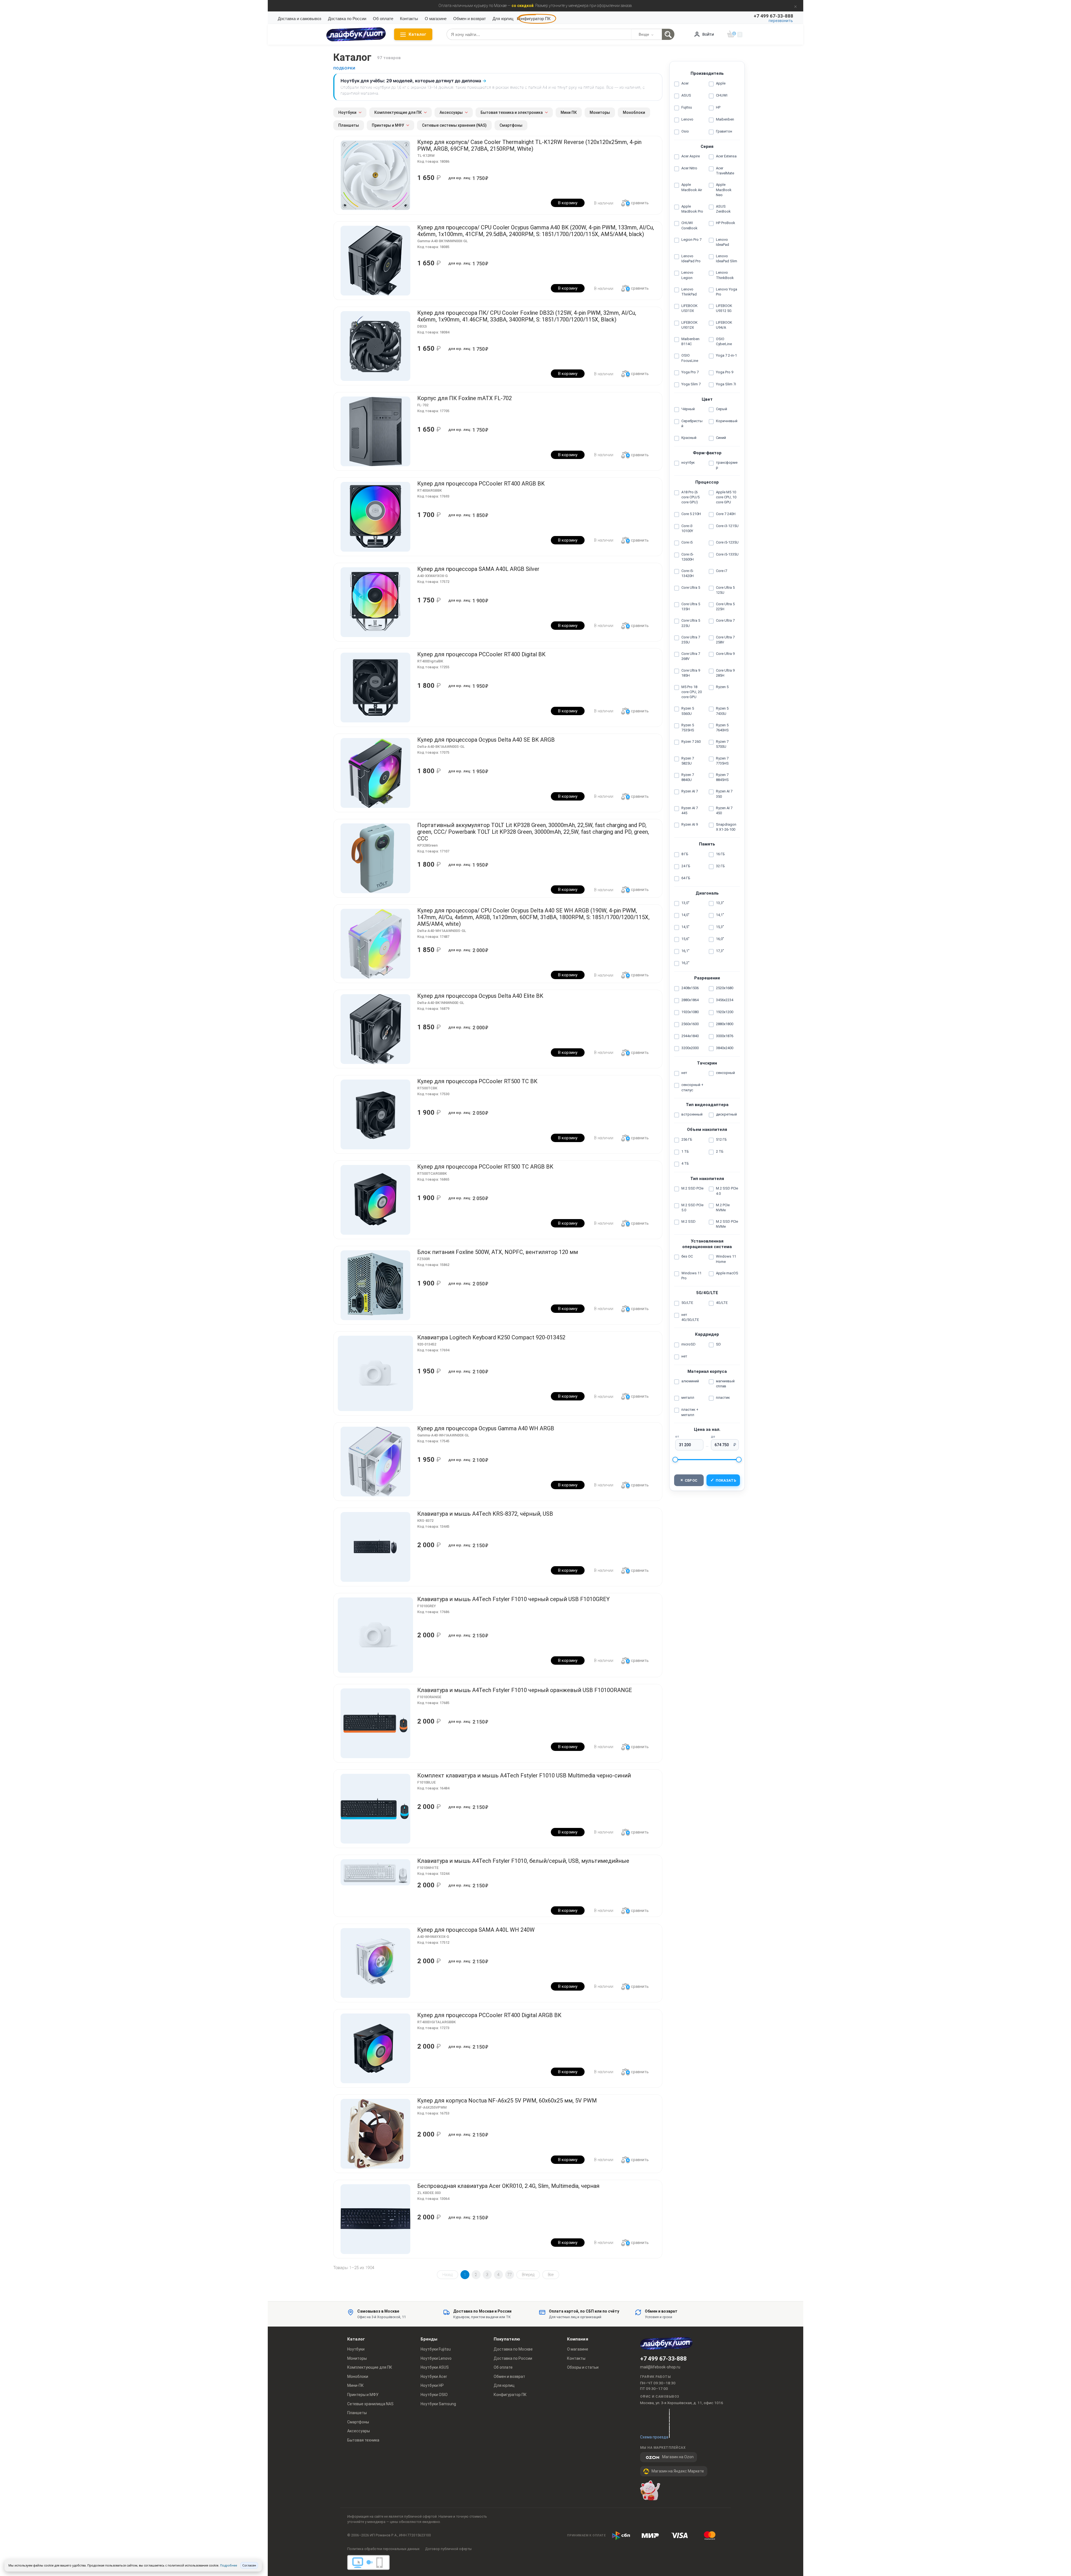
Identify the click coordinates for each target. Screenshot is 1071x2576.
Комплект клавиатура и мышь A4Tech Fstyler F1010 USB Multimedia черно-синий (524, 1775)
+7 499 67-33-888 (663, 2359)
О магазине (436, 19)
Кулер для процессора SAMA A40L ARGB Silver (478, 569)
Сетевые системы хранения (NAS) (454, 125)
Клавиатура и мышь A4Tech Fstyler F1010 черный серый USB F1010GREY (513, 1599)
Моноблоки (634, 112)
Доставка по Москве (513, 2349)
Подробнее (229, 2565)
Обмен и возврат (470, 19)
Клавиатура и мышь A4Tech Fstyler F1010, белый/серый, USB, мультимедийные (523, 1861)
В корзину (568, 203)
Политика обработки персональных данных (383, 2549)
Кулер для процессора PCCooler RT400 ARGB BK (481, 484)
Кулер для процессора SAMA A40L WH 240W (476, 1930)
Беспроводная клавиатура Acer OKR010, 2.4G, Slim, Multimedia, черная (508, 2186)
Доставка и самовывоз (300, 19)
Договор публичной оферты (448, 2549)
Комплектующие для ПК (398, 112)
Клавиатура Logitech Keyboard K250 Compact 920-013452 (491, 1337)
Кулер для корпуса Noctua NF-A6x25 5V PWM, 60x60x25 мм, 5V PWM (507, 2101)
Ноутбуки (347, 112)
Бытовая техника (363, 2440)
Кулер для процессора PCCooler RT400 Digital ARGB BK (489, 2015)
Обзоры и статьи (583, 2367)
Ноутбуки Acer (434, 2376)
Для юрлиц (503, 19)
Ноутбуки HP (432, 2385)
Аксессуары (451, 112)
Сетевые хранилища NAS (370, 2404)
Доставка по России (347, 19)
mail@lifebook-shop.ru (660, 2367)
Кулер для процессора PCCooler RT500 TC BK (477, 1081)
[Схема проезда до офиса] (669, 2423)
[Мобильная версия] (380, 2564)
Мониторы (600, 112)
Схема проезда (654, 2437)
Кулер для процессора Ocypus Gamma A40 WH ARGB (486, 1428)
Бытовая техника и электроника (512, 112)
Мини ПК (569, 112)
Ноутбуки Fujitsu (436, 2349)
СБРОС (689, 1480)
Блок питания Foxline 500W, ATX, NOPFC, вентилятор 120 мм (498, 1252)
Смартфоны (511, 125)
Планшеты (349, 125)
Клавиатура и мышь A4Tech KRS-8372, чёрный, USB (485, 1514)
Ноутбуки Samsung (438, 2404)
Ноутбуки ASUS (435, 2367)
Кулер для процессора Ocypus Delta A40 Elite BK (480, 996)
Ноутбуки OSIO (434, 2395)
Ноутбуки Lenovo (436, 2358)
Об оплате (383, 19)
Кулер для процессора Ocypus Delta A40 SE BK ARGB (486, 740)
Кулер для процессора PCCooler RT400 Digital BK (481, 654)
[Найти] (668, 34)
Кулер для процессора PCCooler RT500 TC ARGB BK (485, 1167)
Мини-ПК (355, 2385)
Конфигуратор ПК (534, 19)
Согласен (249, 2565)
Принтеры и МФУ (388, 125)
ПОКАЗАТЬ (723, 1480)
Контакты (409, 19)
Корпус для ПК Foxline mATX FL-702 (465, 398)
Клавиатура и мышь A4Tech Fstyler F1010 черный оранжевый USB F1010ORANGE (525, 1690)
